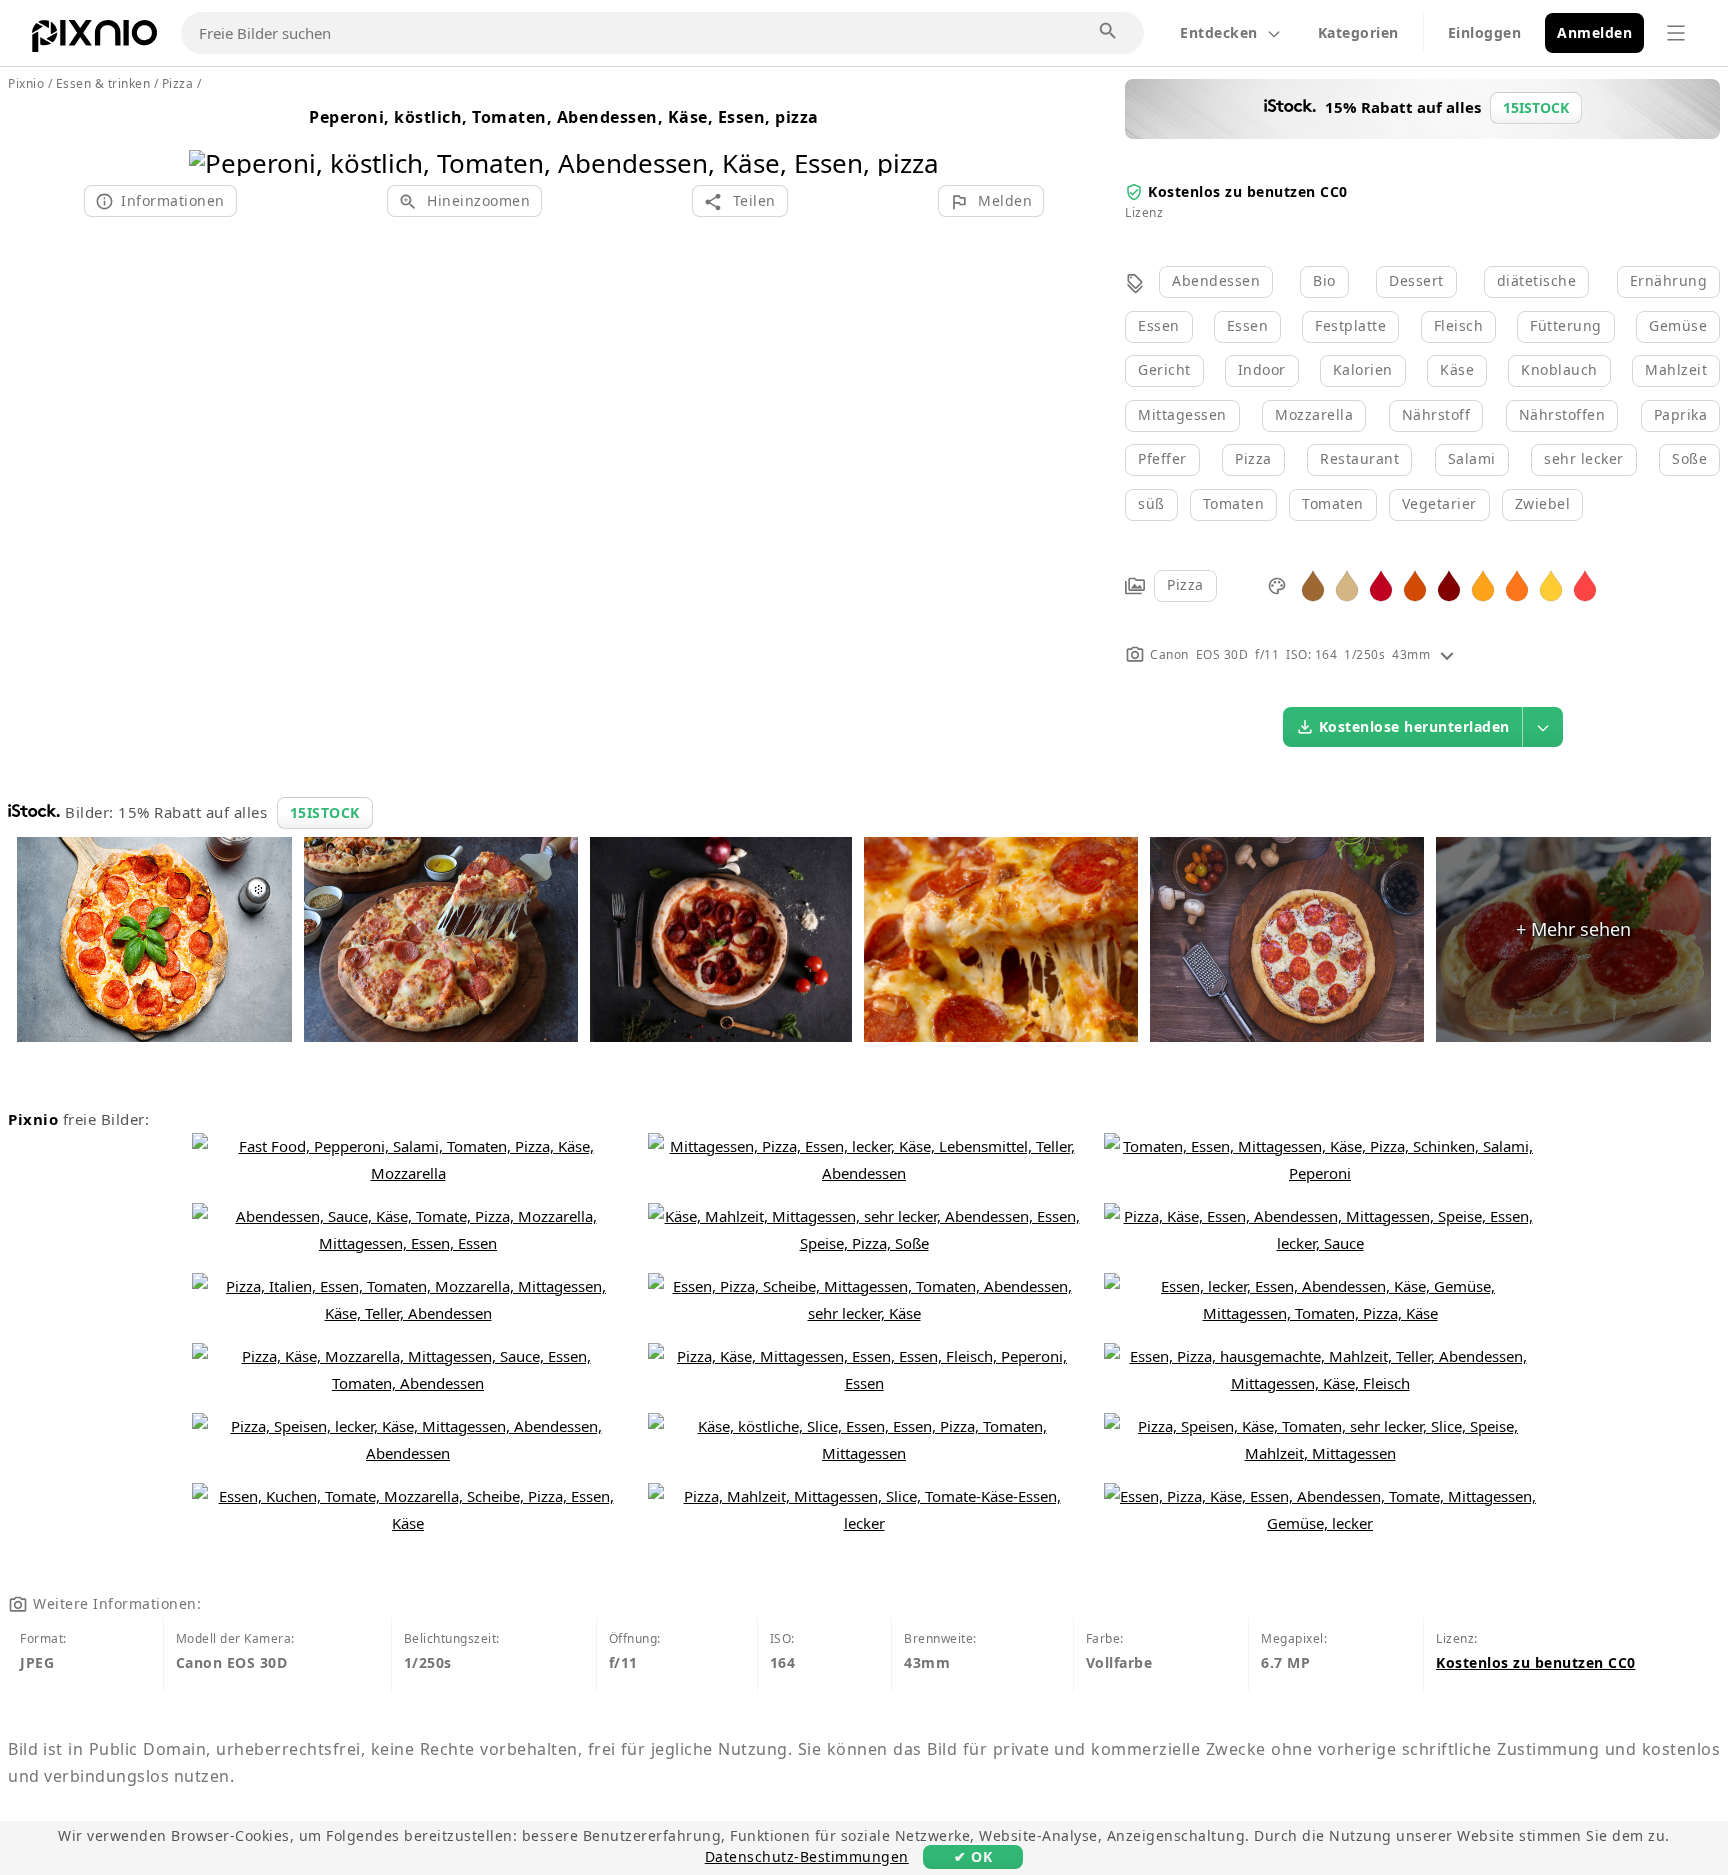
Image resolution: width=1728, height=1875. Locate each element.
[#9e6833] (1313, 584)
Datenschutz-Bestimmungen (807, 1856)
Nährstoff (1436, 414)
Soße (1689, 458)
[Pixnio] (94, 40)
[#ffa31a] (1483, 584)
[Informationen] (1447, 654)
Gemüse (1678, 325)
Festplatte (1350, 325)
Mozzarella (1314, 414)
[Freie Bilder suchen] (1109, 32)
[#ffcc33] (1551, 584)
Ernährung (1669, 280)
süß (1151, 503)
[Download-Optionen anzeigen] (1543, 727)
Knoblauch (1559, 369)
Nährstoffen (1562, 414)
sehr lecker (1584, 458)
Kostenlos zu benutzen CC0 (1248, 191)
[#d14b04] (1415, 584)
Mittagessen (1182, 414)
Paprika (1681, 414)
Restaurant (1359, 458)
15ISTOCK (325, 812)
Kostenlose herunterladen (1414, 726)
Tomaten (1234, 503)
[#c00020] (1381, 584)
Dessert (1416, 280)
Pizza (1253, 458)
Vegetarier (1439, 503)
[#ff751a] (1517, 584)
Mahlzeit (1676, 369)
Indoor (1262, 369)
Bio (1324, 280)
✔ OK (973, 1856)
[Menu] (1676, 33)
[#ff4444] (1585, 584)
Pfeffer (1162, 458)
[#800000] (1449, 584)
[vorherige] (211, 137)
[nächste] (916, 137)
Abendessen (1216, 280)
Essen (1159, 325)
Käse (1457, 369)
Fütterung (1566, 325)
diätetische (1537, 280)
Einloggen (1485, 32)
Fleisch (1459, 325)
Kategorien (1358, 32)
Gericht (1164, 369)
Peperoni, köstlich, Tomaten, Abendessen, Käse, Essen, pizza (564, 117)
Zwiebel (1543, 503)
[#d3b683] (1347, 584)
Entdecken (1219, 32)
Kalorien (1363, 369)
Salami (1472, 458)
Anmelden (1594, 32)
